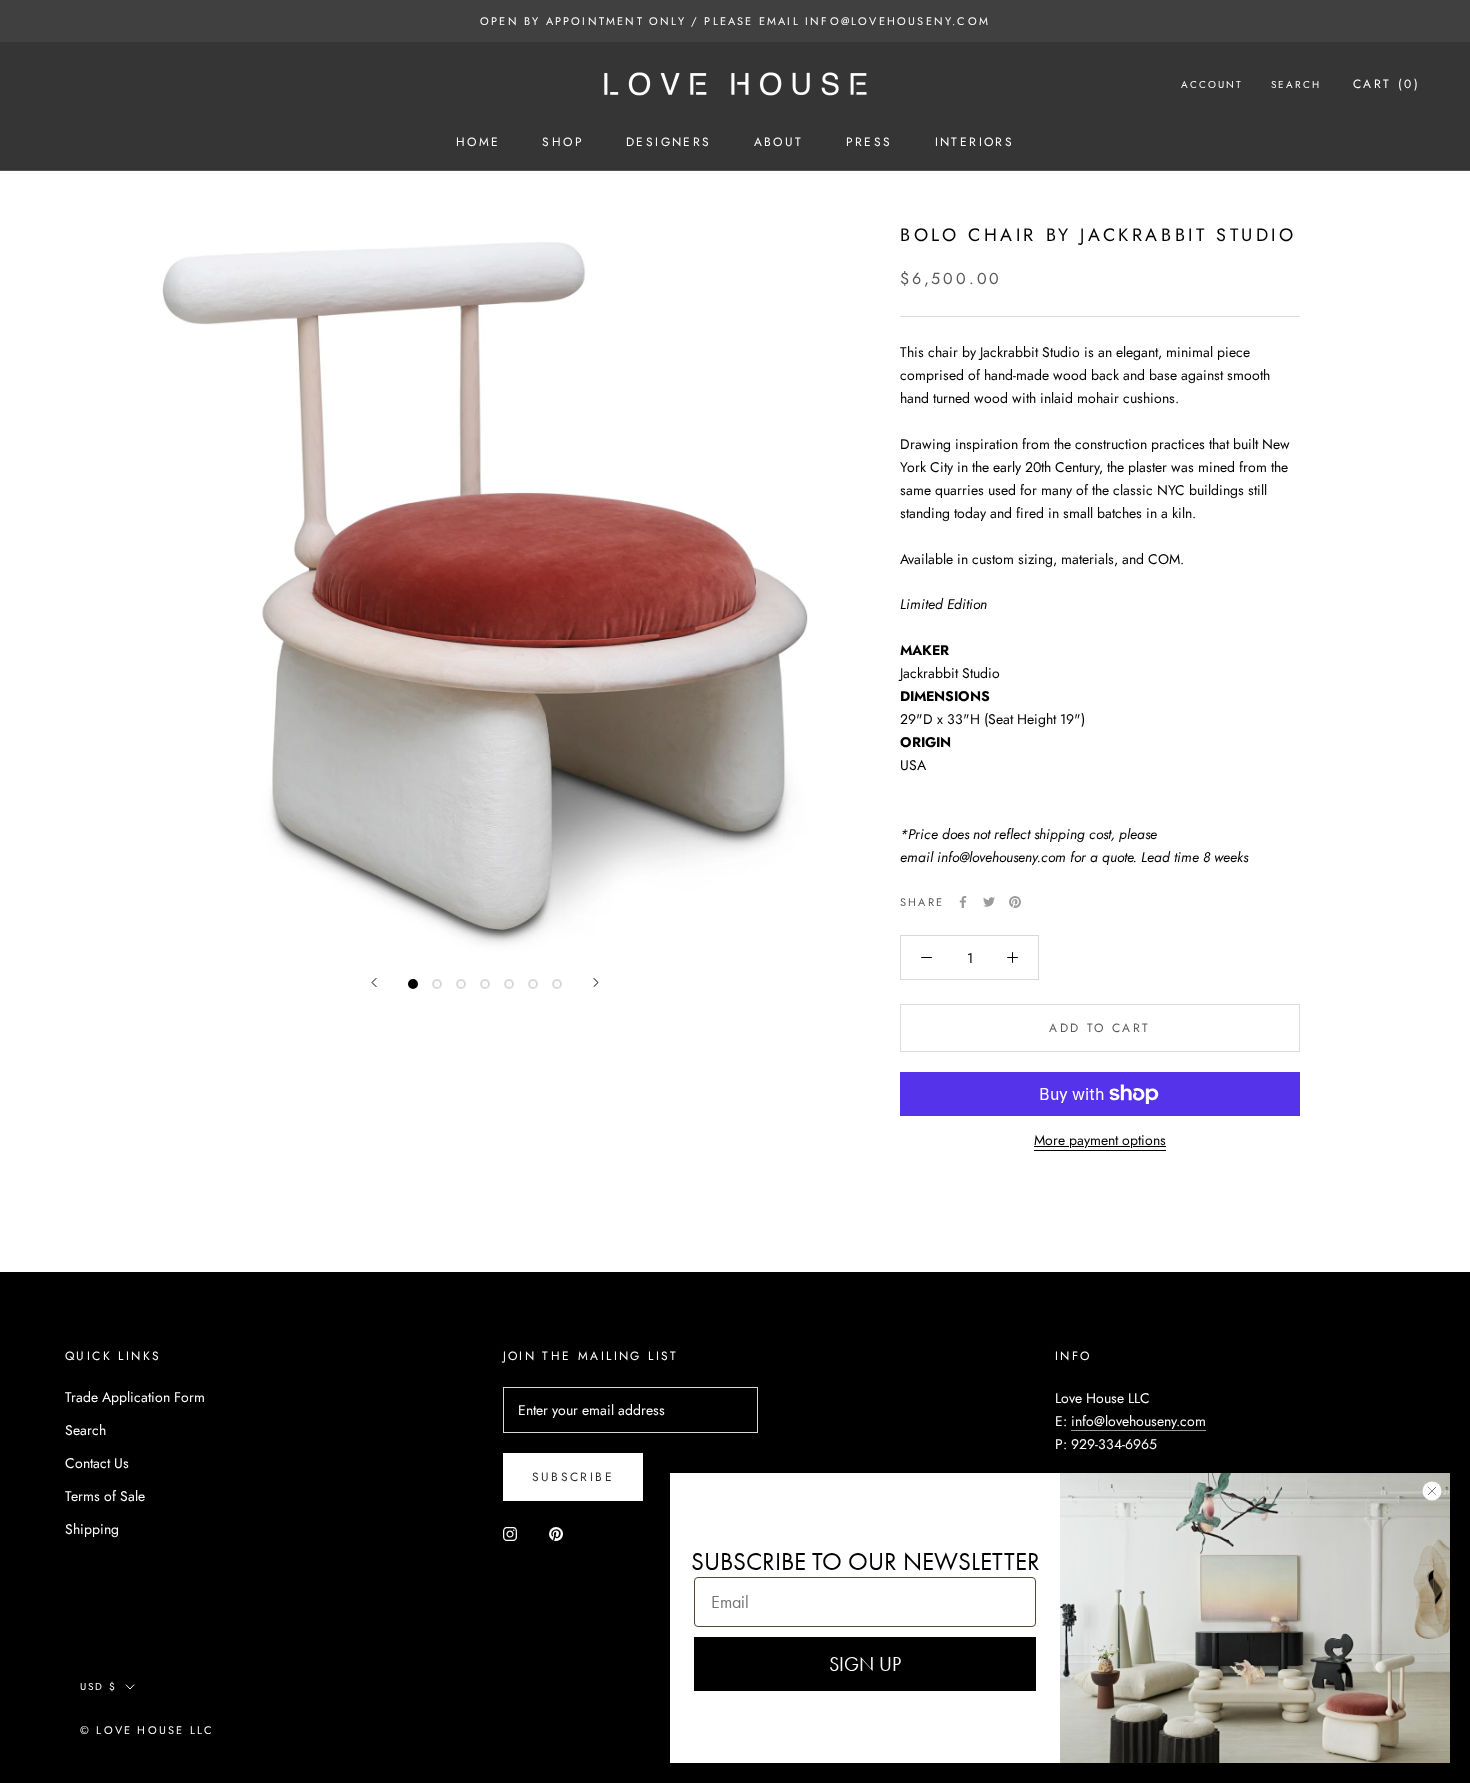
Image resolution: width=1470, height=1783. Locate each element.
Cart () (1386, 84)
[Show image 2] (437, 984)
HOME (478, 142)
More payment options (1100, 1140)
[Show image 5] (509, 984)
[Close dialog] (1432, 1491)
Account (1212, 84)
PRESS (869, 142)
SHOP (563, 142)
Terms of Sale (105, 1496)
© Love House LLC (147, 1730)
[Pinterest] (1015, 902)
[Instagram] (510, 1532)
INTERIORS (975, 142)
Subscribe (573, 1477)
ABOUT (779, 142)
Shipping (92, 1529)
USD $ (98, 1686)
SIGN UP (865, 1664)
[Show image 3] (461, 984)
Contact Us (97, 1463)
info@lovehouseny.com (1138, 1421)
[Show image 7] (557, 984)
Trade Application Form (135, 1397)
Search (1296, 84)
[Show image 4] (485, 984)
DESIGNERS (669, 142)
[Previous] (374, 982)
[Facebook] (963, 902)
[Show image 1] (413, 984)
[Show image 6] (533, 984)
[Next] (596, 982)
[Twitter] (989, 902)
